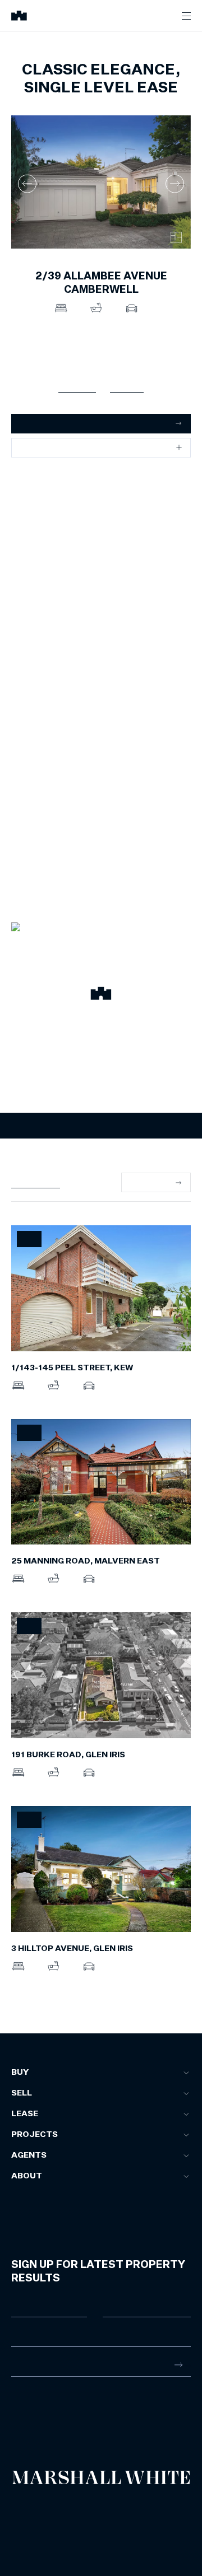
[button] (101, 995)
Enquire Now (101, 1126)
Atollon (137, 2516)
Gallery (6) (77, 386)
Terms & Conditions (36, 2507)
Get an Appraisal (50, 423)
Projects (35, 2135)
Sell (22, 2093)
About (27, 2176)
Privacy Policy (29, 2516)
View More (150, 1182)
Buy (20, 2073)
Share (31, 447)
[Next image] (175, 183)
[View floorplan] (176, 237)
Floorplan (127, 386)
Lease (25, 2114)
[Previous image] (27, 183)
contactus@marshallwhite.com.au (71, 2420)
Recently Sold (36, 1182)
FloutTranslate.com (77, 2531)
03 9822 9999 (36, 2408)
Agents (29, 2155)
